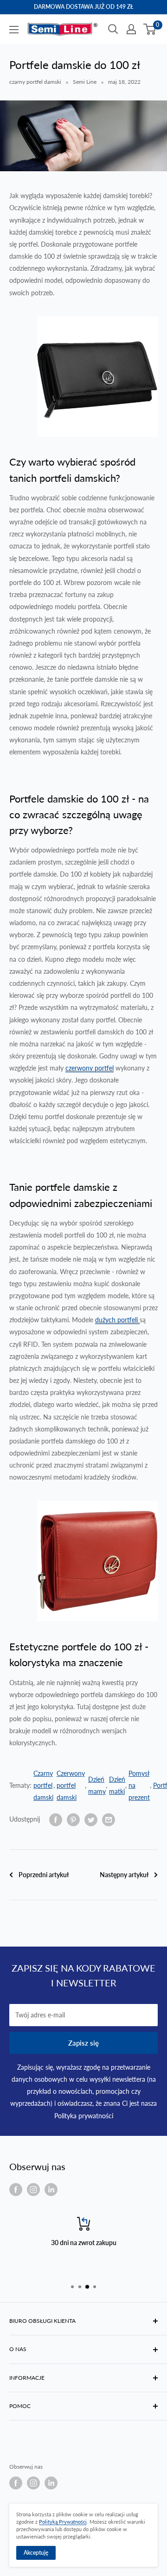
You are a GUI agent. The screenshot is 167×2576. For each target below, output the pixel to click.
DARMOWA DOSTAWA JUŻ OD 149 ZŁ (83, 7)
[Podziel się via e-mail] (109, 1819)
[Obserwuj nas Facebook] (16, 2190)
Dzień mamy (97, 1785)
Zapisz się (83, 2043)
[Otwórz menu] (14, 30)
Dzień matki (117, 1785)
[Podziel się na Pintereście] (73, 1819)
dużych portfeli (117, 1320)
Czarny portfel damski (43, 1785)
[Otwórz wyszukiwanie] (113, 29)
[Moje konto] (131, 29)
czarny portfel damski (35, 82)
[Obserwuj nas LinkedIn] (51, 2190)
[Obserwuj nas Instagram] (33, 2190)
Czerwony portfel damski (71, 1785)
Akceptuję (36, 2553)
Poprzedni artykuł (44, 1875)
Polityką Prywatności (63, 2522)
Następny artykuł (124, 1875)
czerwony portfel (90, 1068)
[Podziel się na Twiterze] (91, 1819)
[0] (150, 29)
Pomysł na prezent (139, 1785)
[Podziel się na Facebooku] (56, 1819)
